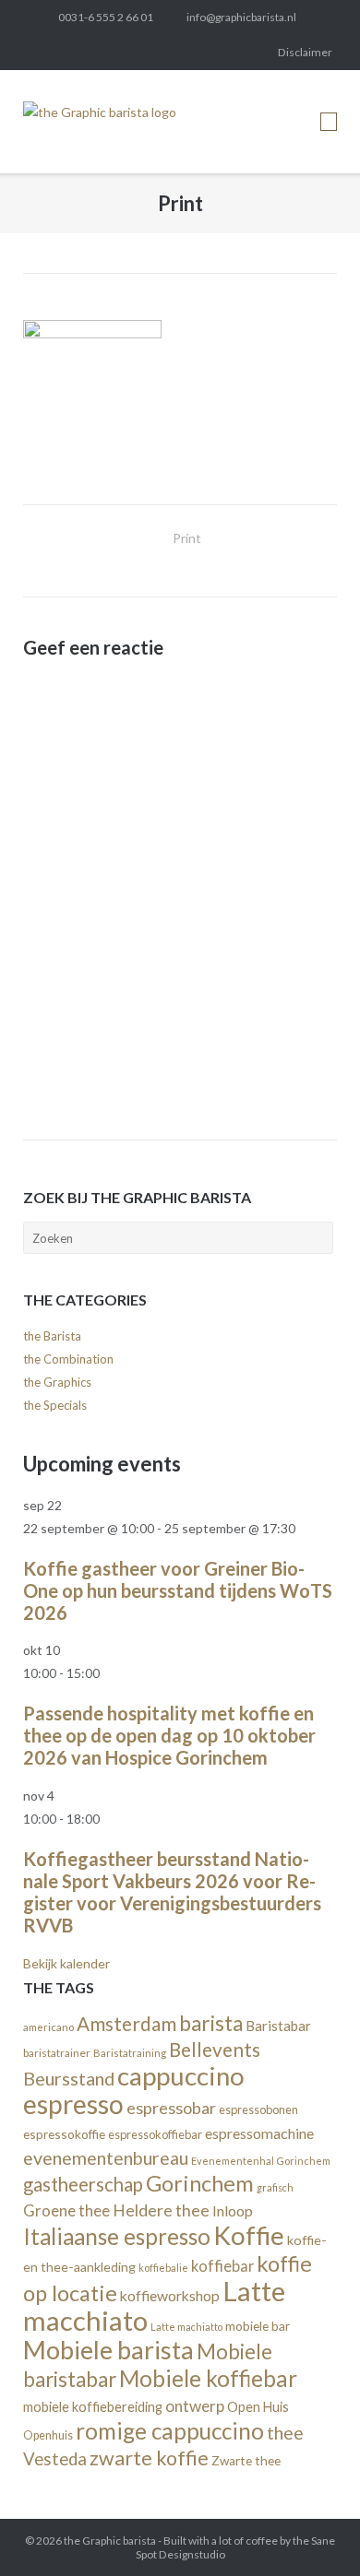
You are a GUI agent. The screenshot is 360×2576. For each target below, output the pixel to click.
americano (48, 2027)
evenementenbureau (106, 2158)
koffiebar (222, 2266)
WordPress (221, 53)
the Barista (52, 1336)
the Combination (68, 1359)
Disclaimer (305, 52)
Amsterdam (126, 2024)
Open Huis (258, 2407)
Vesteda (55, 2459)
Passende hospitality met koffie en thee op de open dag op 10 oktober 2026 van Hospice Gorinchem (169, 1735)
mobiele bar (258, 2326)
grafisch (275, 2187)
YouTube (252, 53)
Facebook (65, 53)
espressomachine (259, 2133)
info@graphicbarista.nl (241, 17)
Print (187, 538)
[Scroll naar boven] (313, 2530)
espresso (73, 2104)
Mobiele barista (108, 2350)
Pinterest (159, 53)
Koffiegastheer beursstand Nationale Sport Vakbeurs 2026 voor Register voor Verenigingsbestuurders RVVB (172, 1892)
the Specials (55, 1405)
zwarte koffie (149, 2458)
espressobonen (258, 2109)
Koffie (249, 2235)
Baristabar (278, 2026)
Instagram (127, 53)
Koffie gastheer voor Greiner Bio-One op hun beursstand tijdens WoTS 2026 (178, 1590)
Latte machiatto (186, 2327)
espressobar (171, 2108)
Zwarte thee (246, 2461)
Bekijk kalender (66, 1963)
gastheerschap (83, 2184)
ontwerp (195, 2406)
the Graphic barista (110, 2541)
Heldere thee (161, 2210)
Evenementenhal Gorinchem (261, 2161)
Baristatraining (130, 2053)
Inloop (233, 2210)
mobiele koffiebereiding (93, 2406)
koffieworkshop (170, 2295)
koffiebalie (163, 2268)
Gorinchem (200, 2183)
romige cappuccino (170, 2431)
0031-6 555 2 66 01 (106, 17)
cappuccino (181, 2076)
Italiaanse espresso (117, 2236)
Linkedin (96, 53)
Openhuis (48, 2435)
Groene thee (66, 2210)
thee (285, 2433)
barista (211, 2023)
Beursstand (69, 2078)
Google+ (189, 53)
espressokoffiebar (155, 2134)
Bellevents (215, 2050)
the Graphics (57, 1382)
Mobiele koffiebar (208, 2378)
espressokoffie (64, 2134)
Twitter (34, 53)
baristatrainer (57, 2053)
